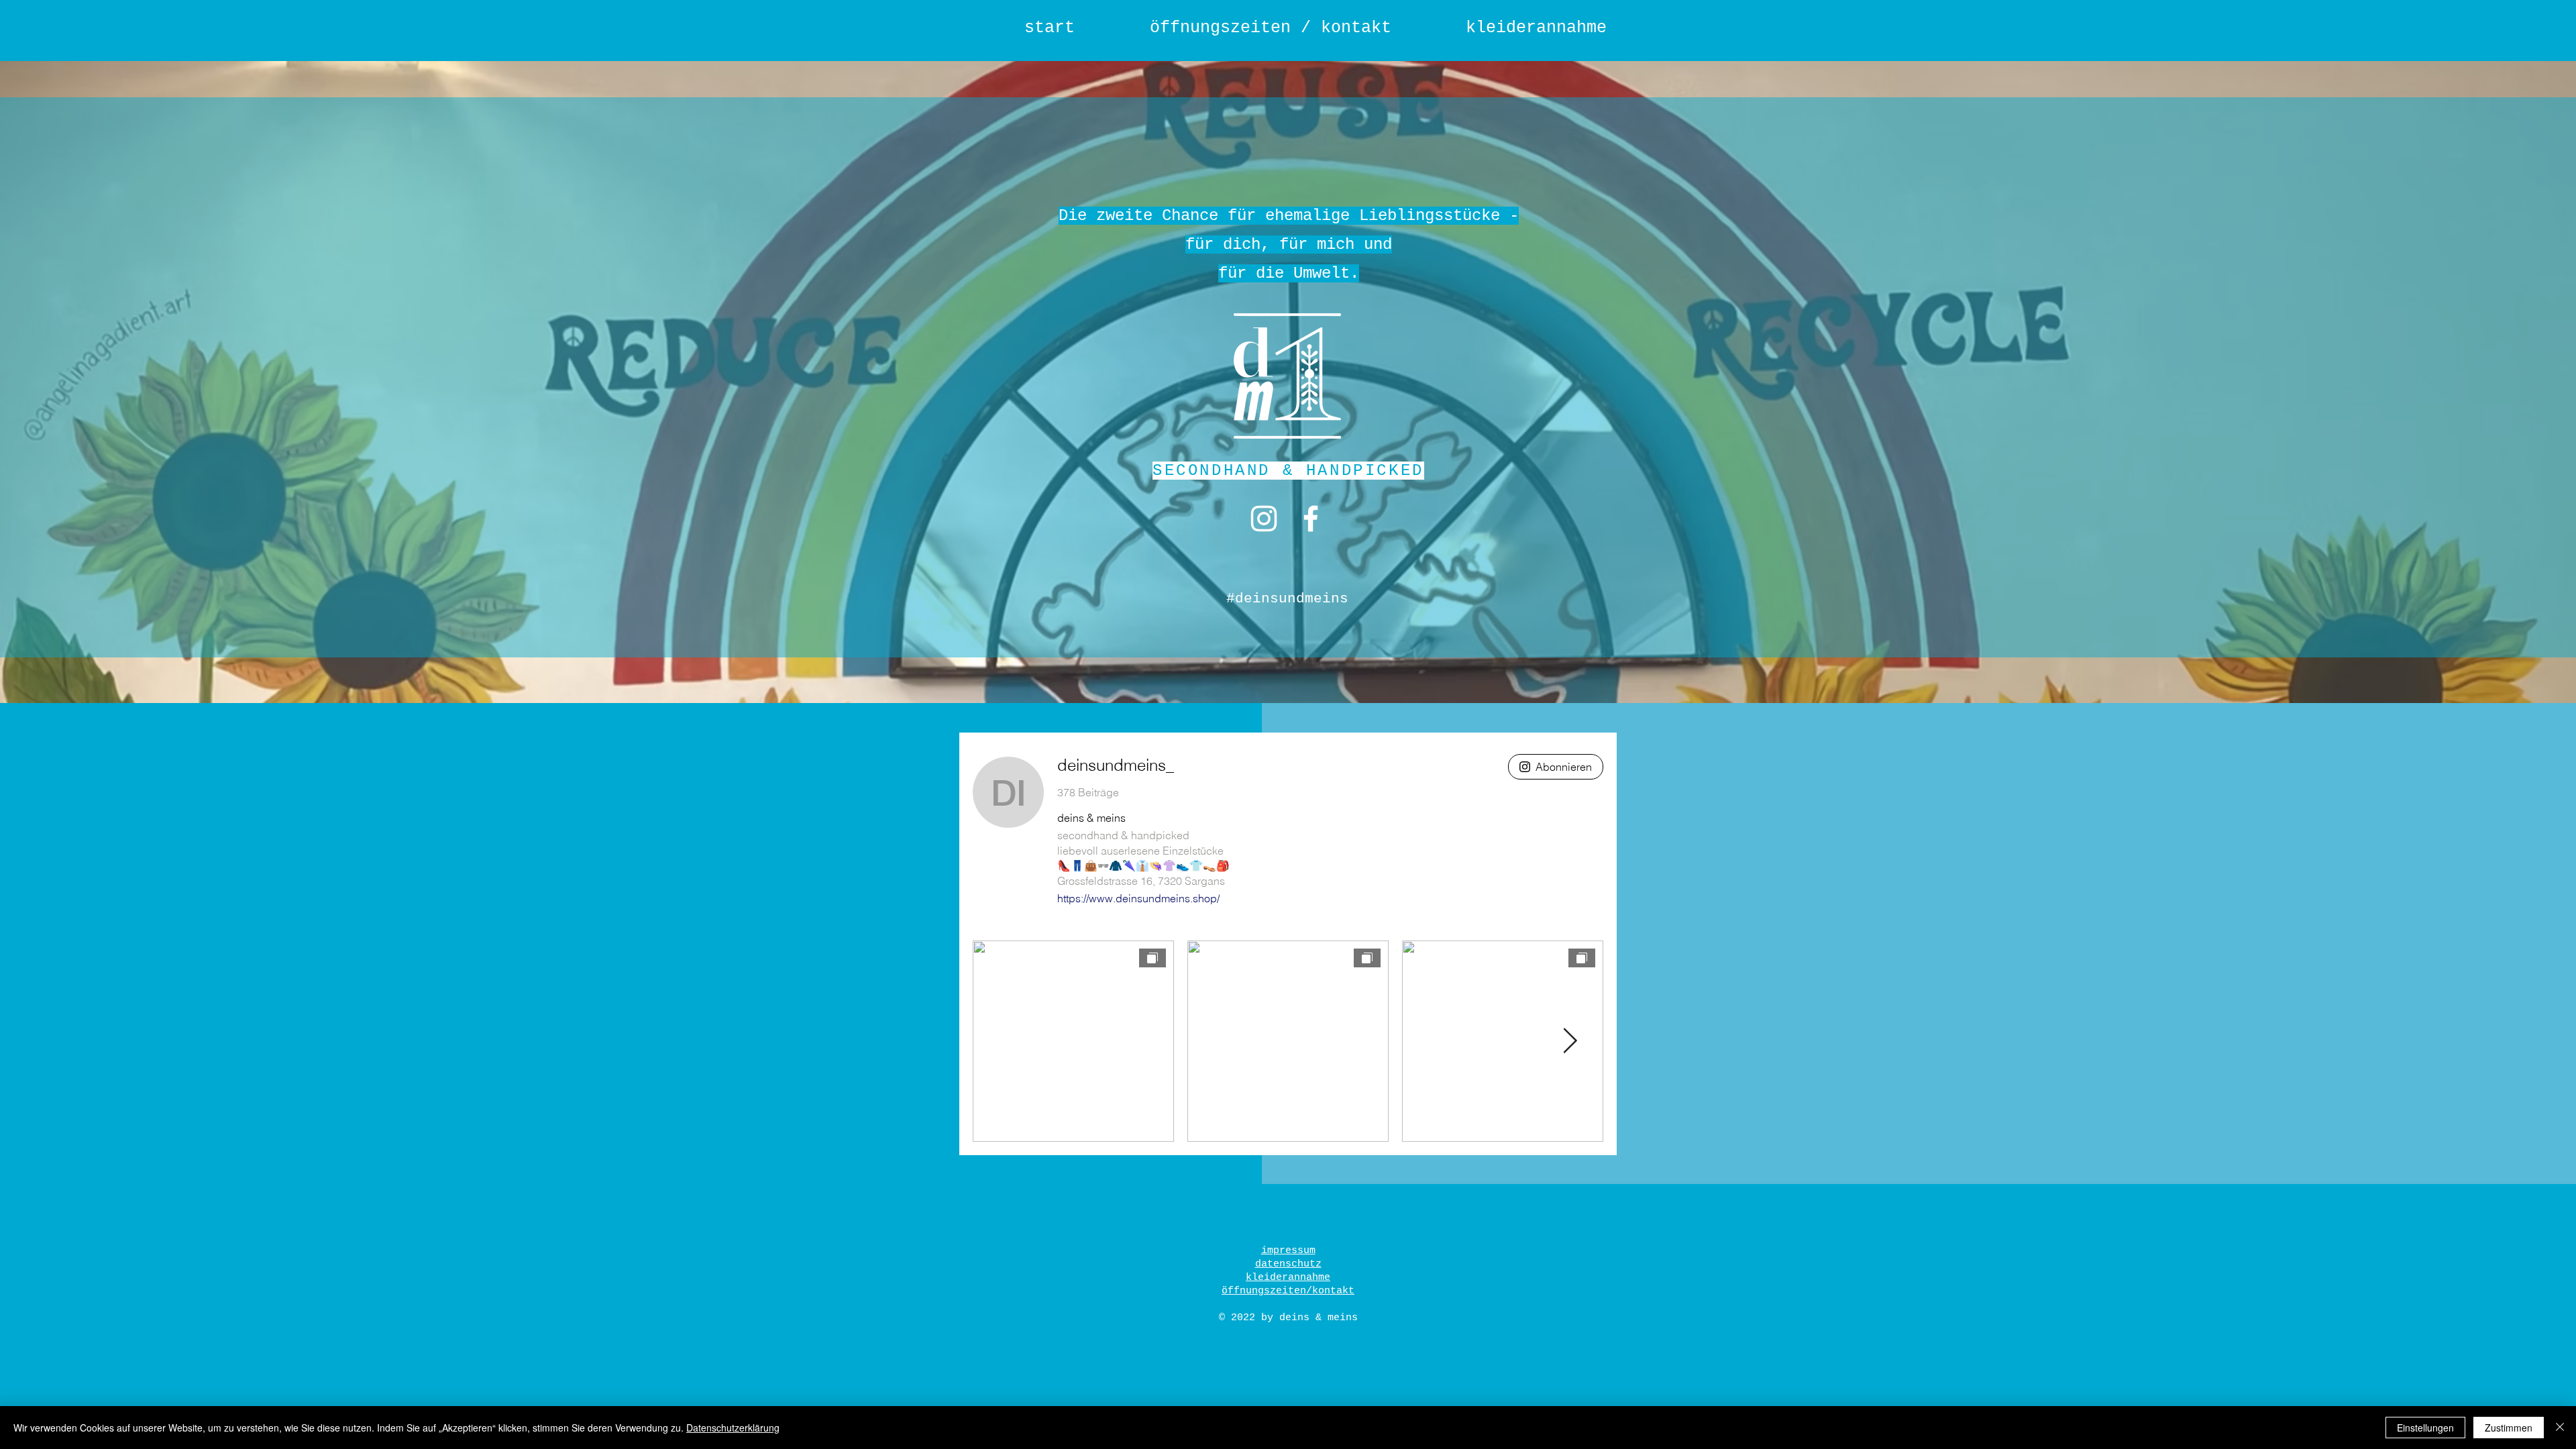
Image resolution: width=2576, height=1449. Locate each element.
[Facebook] (1311, 519)
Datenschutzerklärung (733, 1428)
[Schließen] (2560, 1428)
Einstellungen (2425, 1428)
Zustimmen (2509, 1428)
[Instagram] (1264, 519)
